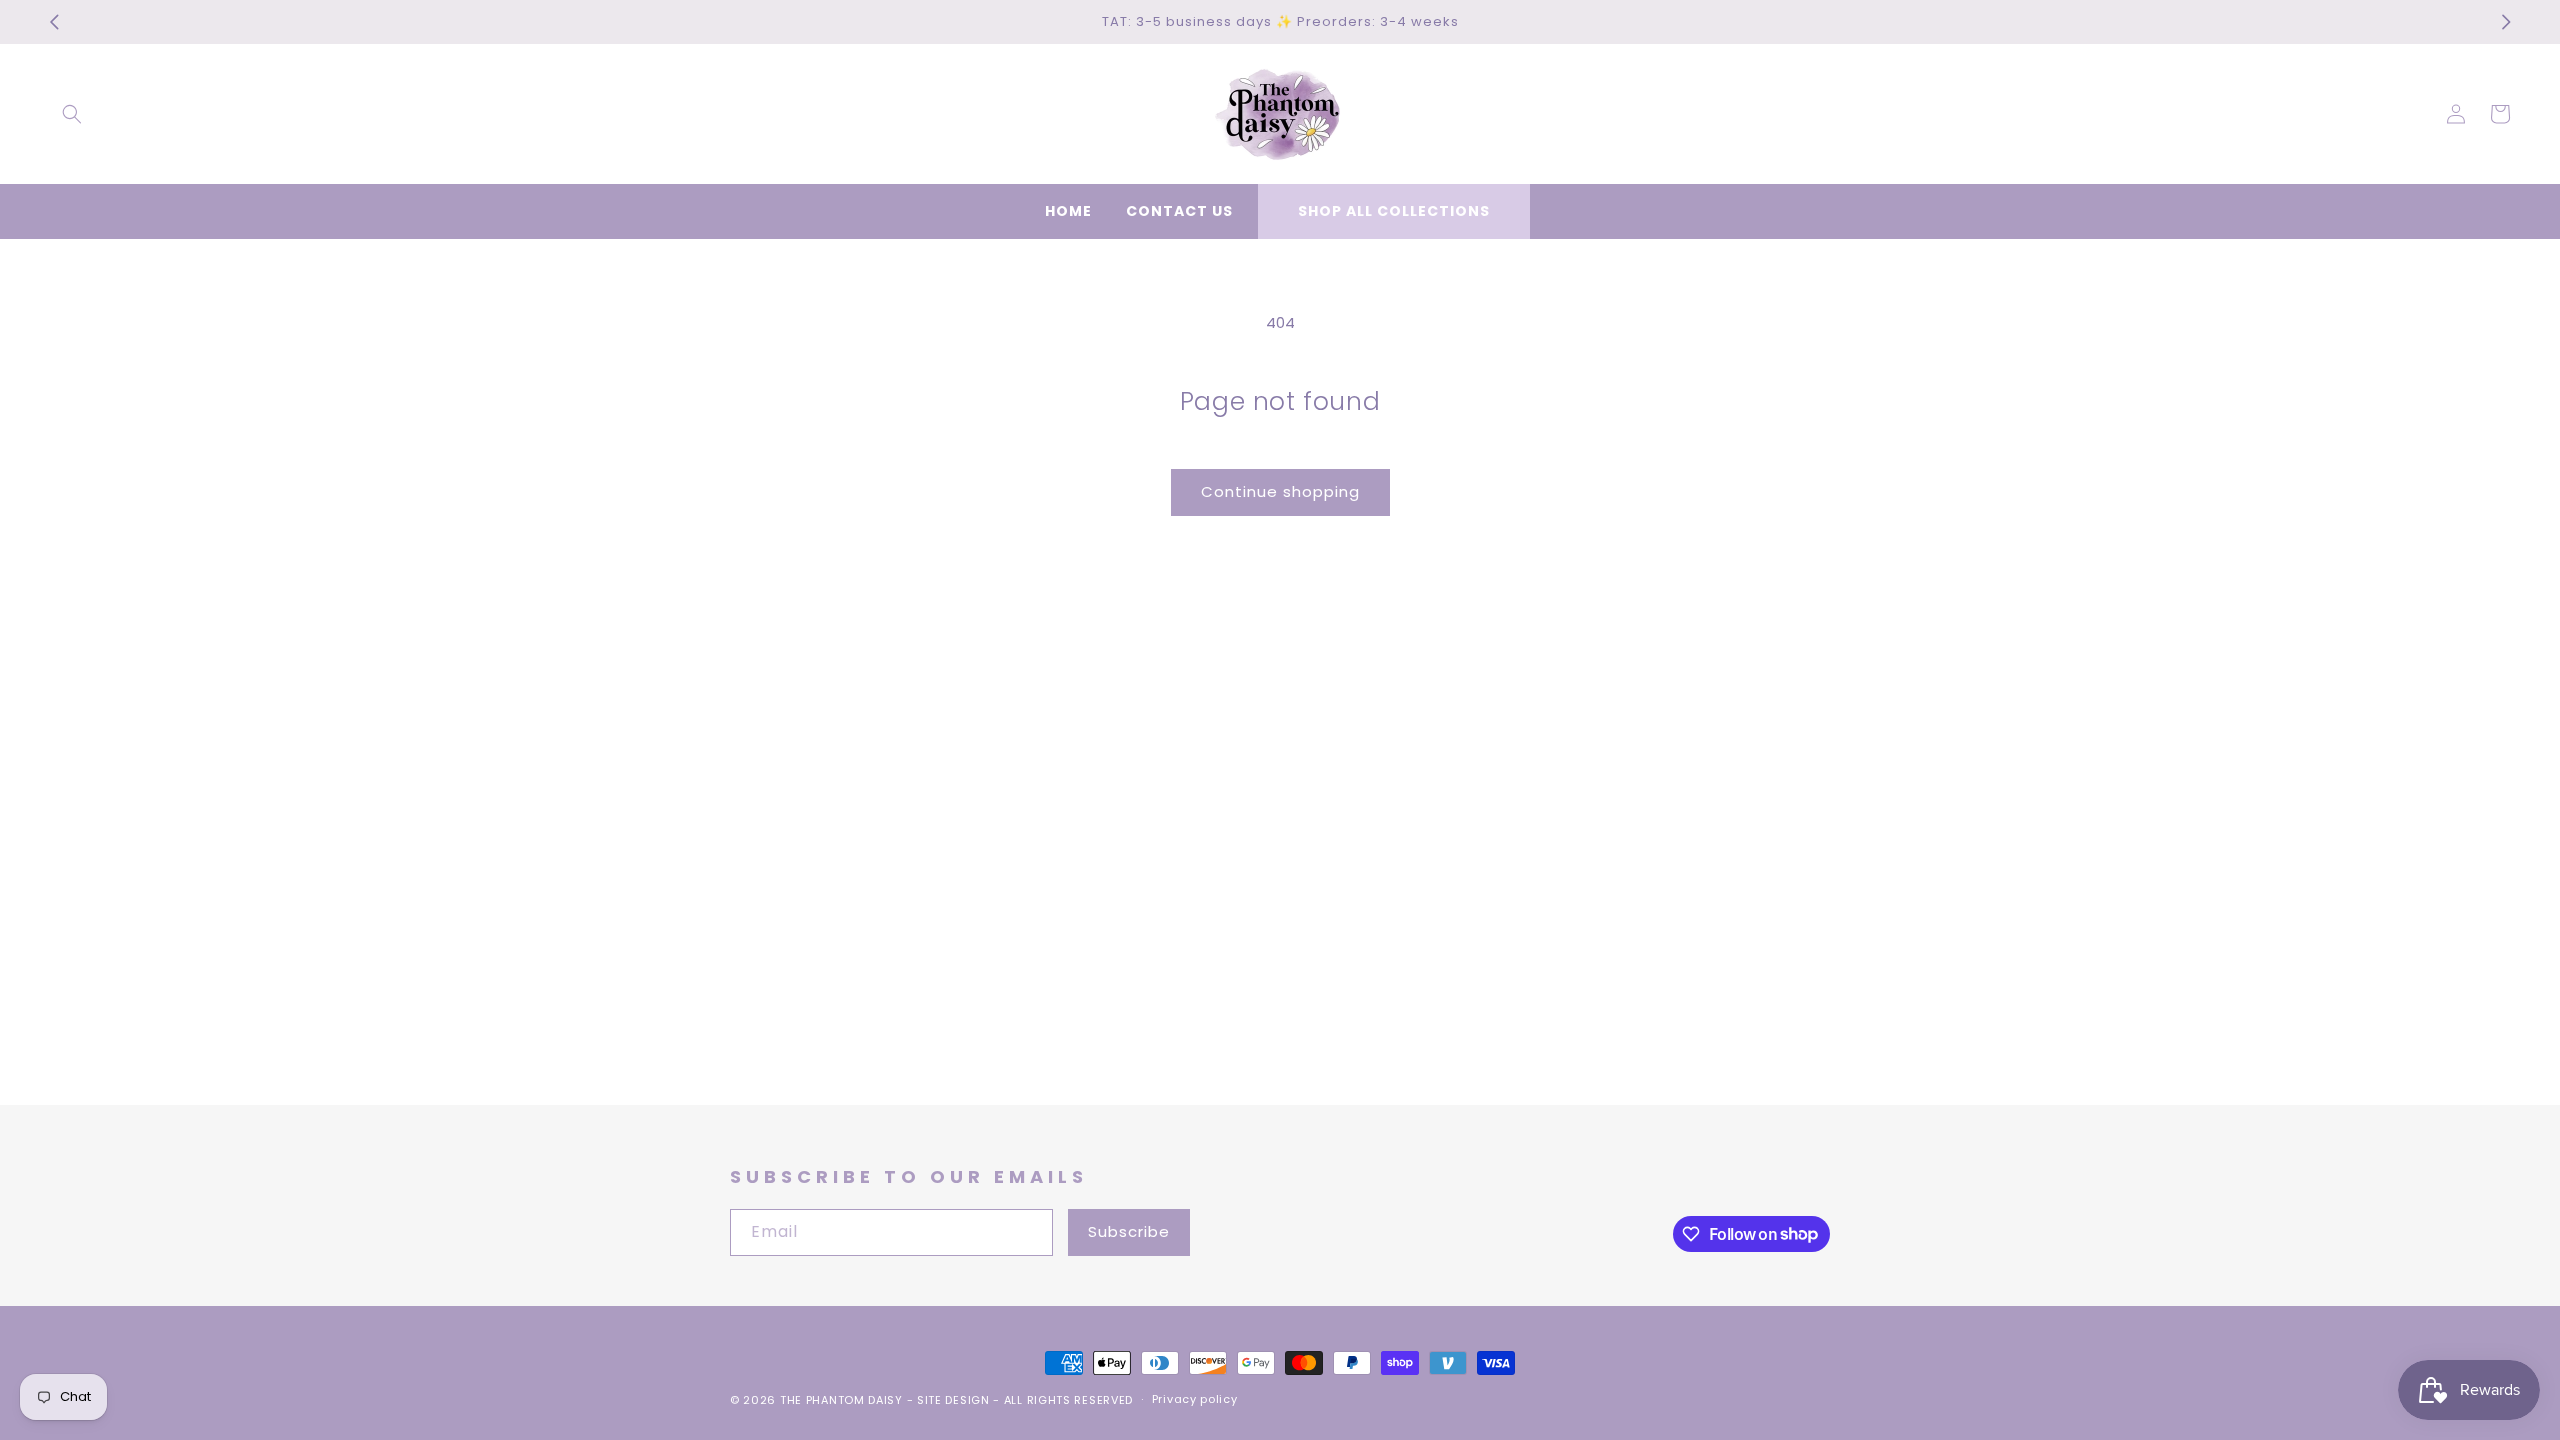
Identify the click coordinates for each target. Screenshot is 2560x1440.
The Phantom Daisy (841, 1400)
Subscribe (1129, 1231)
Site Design (953, 1400)
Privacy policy (1195, 1399)
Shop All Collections (1394, 211)
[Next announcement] (2506, 22)
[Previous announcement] (54, 22)
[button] (72, 114)
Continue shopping (1280, 491)
